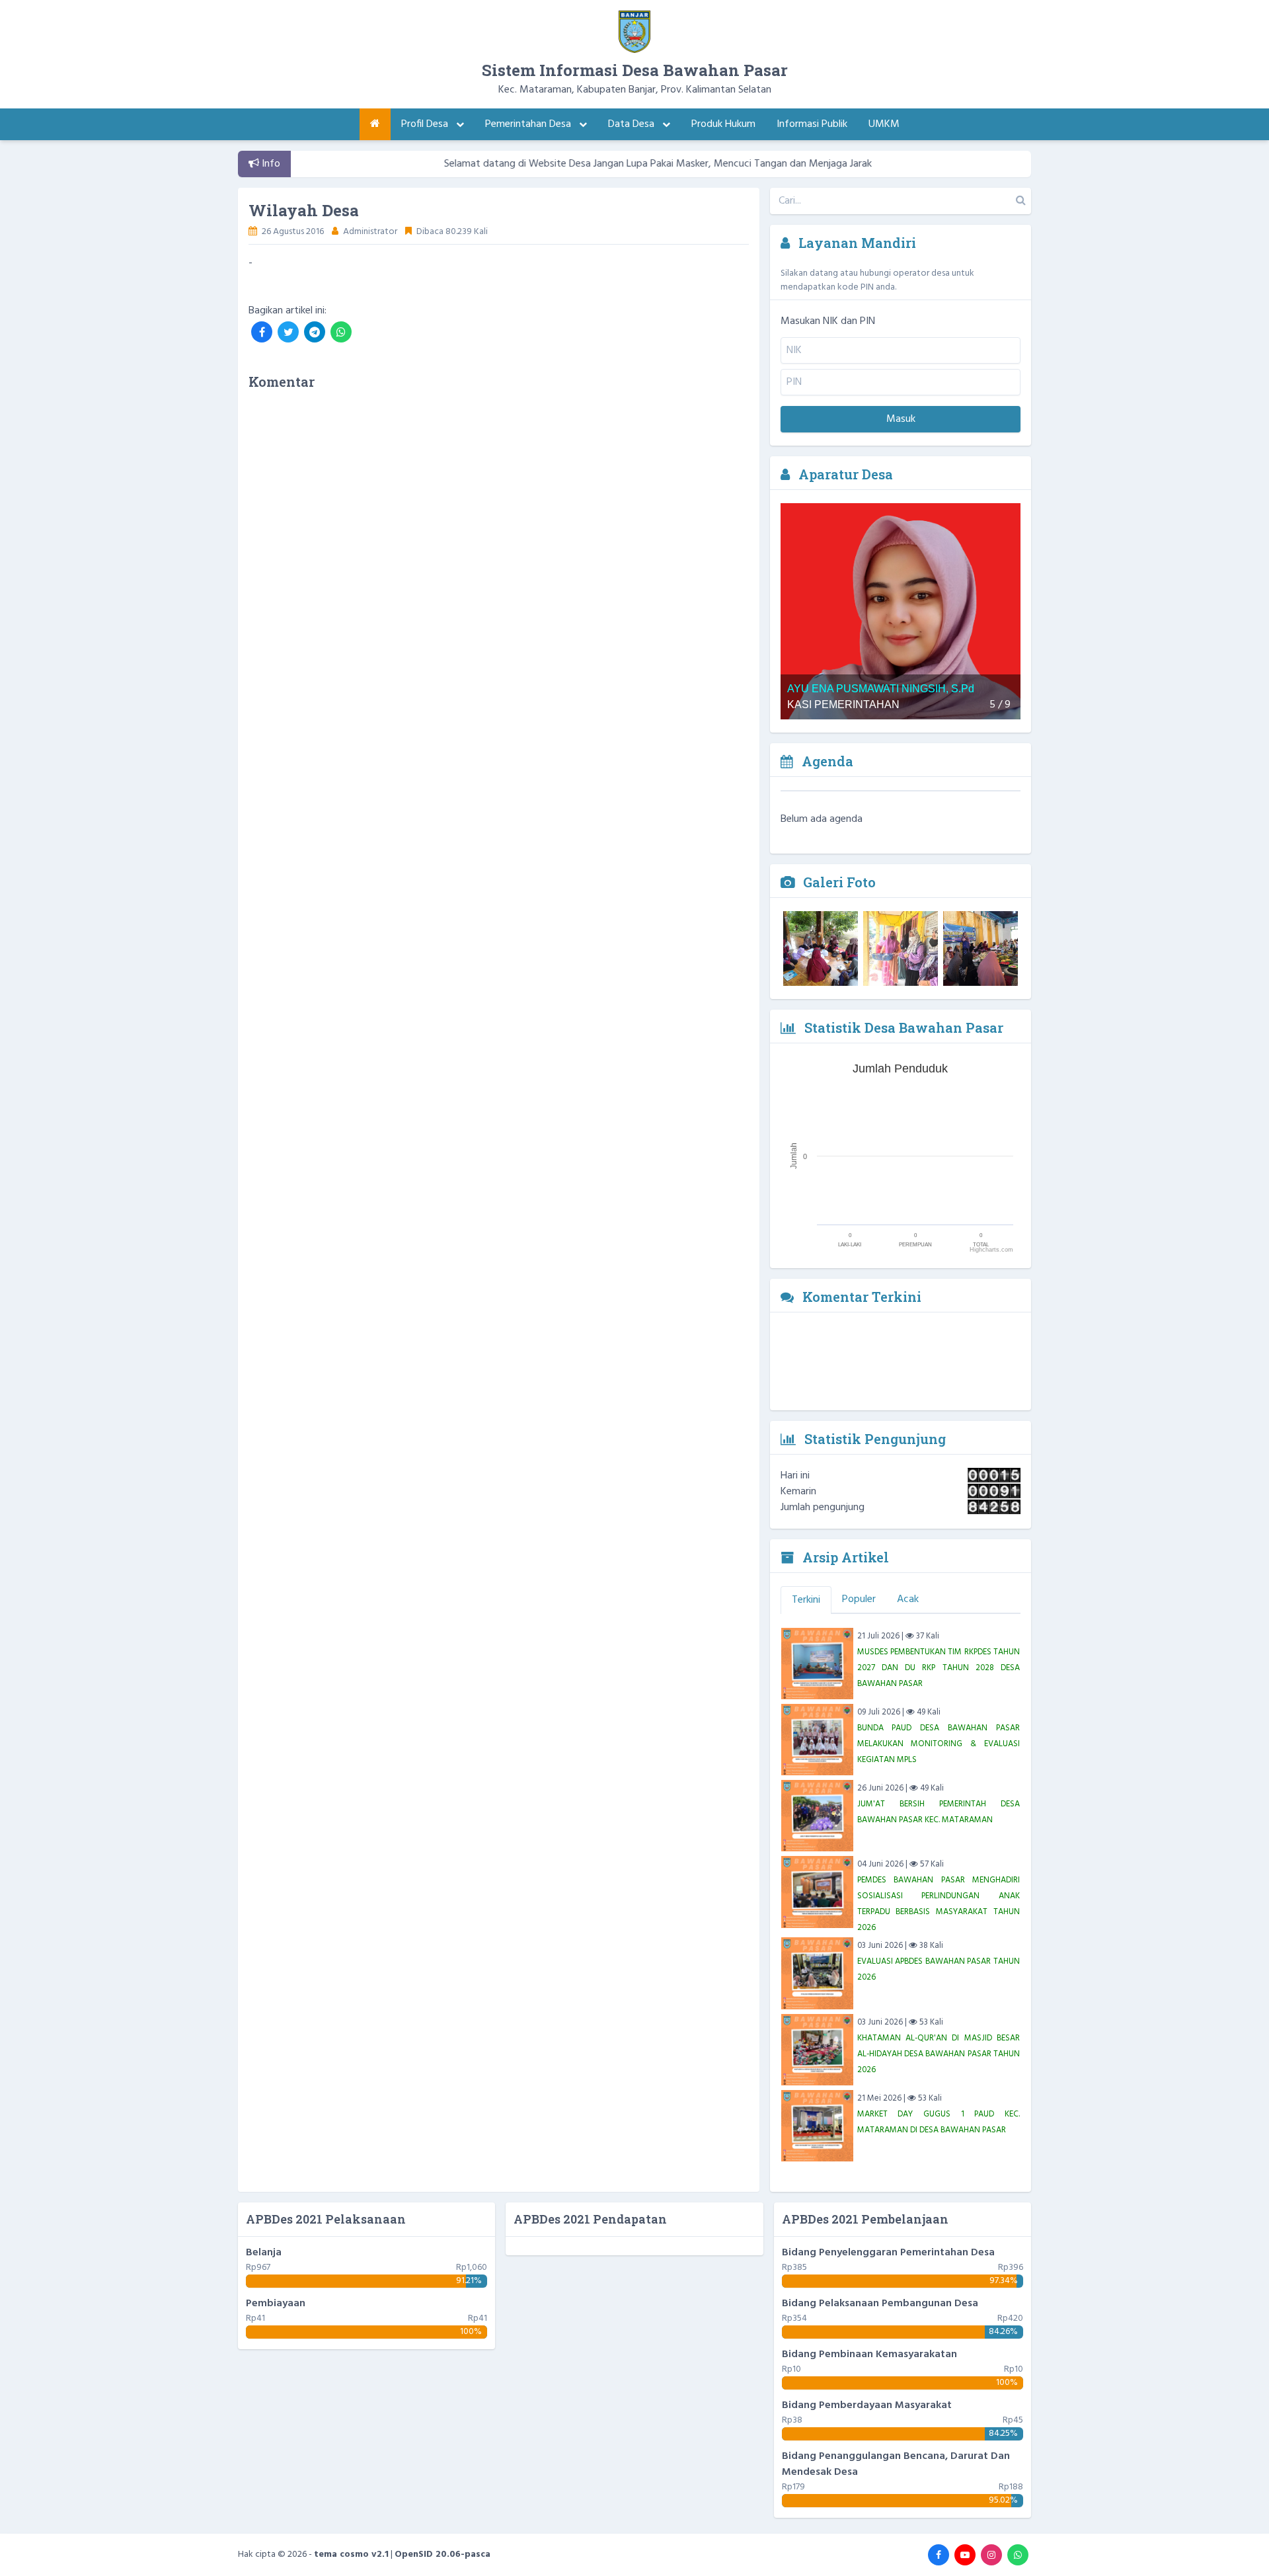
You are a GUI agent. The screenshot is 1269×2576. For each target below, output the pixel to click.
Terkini (806, 1600)
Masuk (901, 419)
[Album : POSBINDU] (821, 948)
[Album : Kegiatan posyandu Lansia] (901, 948)
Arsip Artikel (844, 1557)
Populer (859, 1599)
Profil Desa (426, 124)
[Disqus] (499, 567)
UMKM (884, 124)
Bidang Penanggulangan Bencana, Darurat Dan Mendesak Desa (896, 2464)
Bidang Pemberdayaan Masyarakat (867, 2405)
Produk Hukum (723, 124)
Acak (908, 1599)
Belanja (264, 2253)
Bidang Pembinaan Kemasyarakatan (869, 2355)
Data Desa (633, 124)
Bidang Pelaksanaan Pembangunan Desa (880, 2304)
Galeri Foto (838, 882)
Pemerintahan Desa (529, 124)
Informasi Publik (812, 124)
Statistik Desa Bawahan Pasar (902, 1027)
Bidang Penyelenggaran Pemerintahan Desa (888, 2253)
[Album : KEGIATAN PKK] (981, 948)
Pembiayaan (276, 2304)
